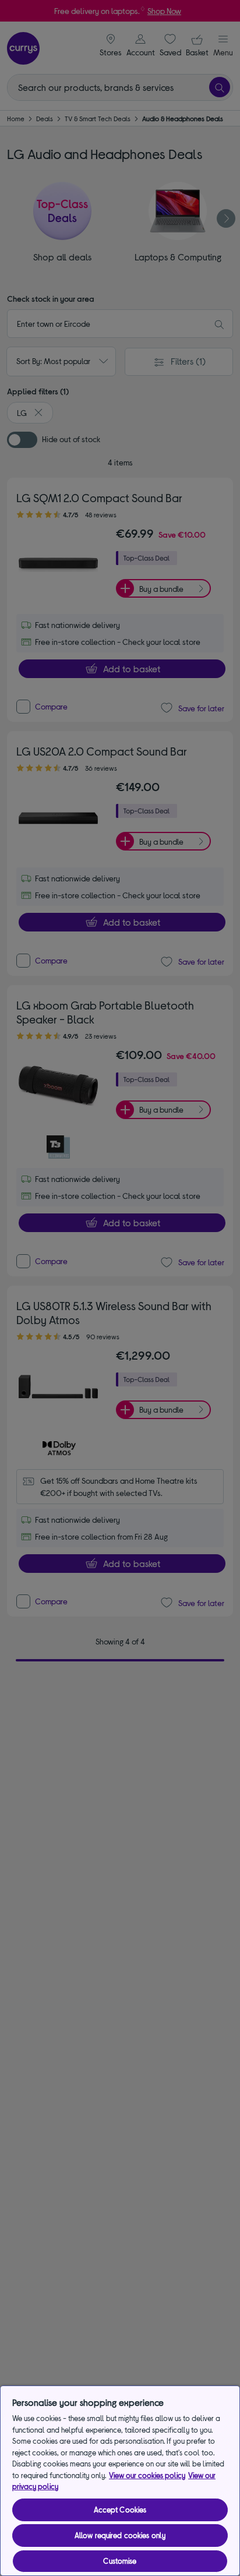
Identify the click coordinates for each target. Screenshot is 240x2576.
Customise (120, 2561)
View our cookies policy (147, 2475)
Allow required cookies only (120, 2535)
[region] (120, 2481)
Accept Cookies (120, 2510)
